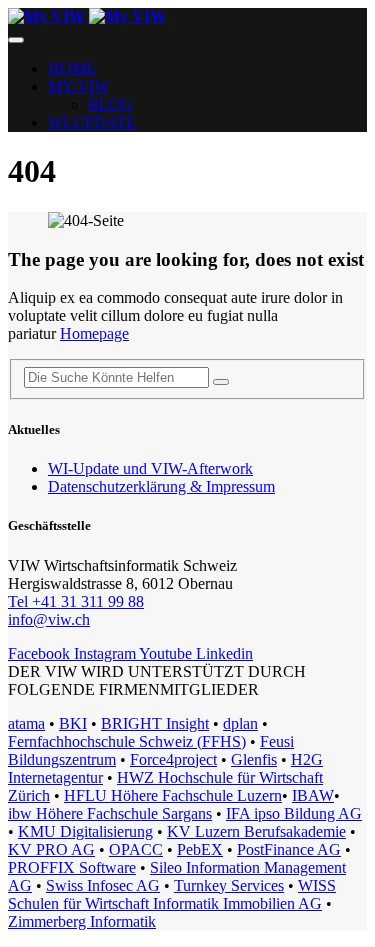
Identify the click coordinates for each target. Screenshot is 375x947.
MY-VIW (78, 86)
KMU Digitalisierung (85, 831)
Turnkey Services (229, 885)
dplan (240, 723)
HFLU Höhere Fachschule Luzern (173, 795)
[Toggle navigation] (16, 40)
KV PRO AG (51, 849)
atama (26, 723)
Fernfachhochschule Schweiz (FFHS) (127, 741)
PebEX (200, 849)
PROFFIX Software (72, 867)
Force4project (173, 759)
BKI (73, 723)
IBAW (313, 795)
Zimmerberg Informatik (82, 921)
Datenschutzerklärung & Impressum (161, 486)
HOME (72, 68)
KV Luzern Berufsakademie (256, 831)
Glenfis (254, 759)
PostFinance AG (289, 849)
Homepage (94, 333)
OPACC (136, 849)
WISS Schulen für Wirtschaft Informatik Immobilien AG (172, 894)
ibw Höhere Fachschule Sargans (110, 813)
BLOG (110, 104)
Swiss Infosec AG (103, 885)
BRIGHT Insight (155, 723)
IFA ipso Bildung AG (294, 813)
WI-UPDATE (92, 122)
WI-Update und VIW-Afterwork (150, 468)
